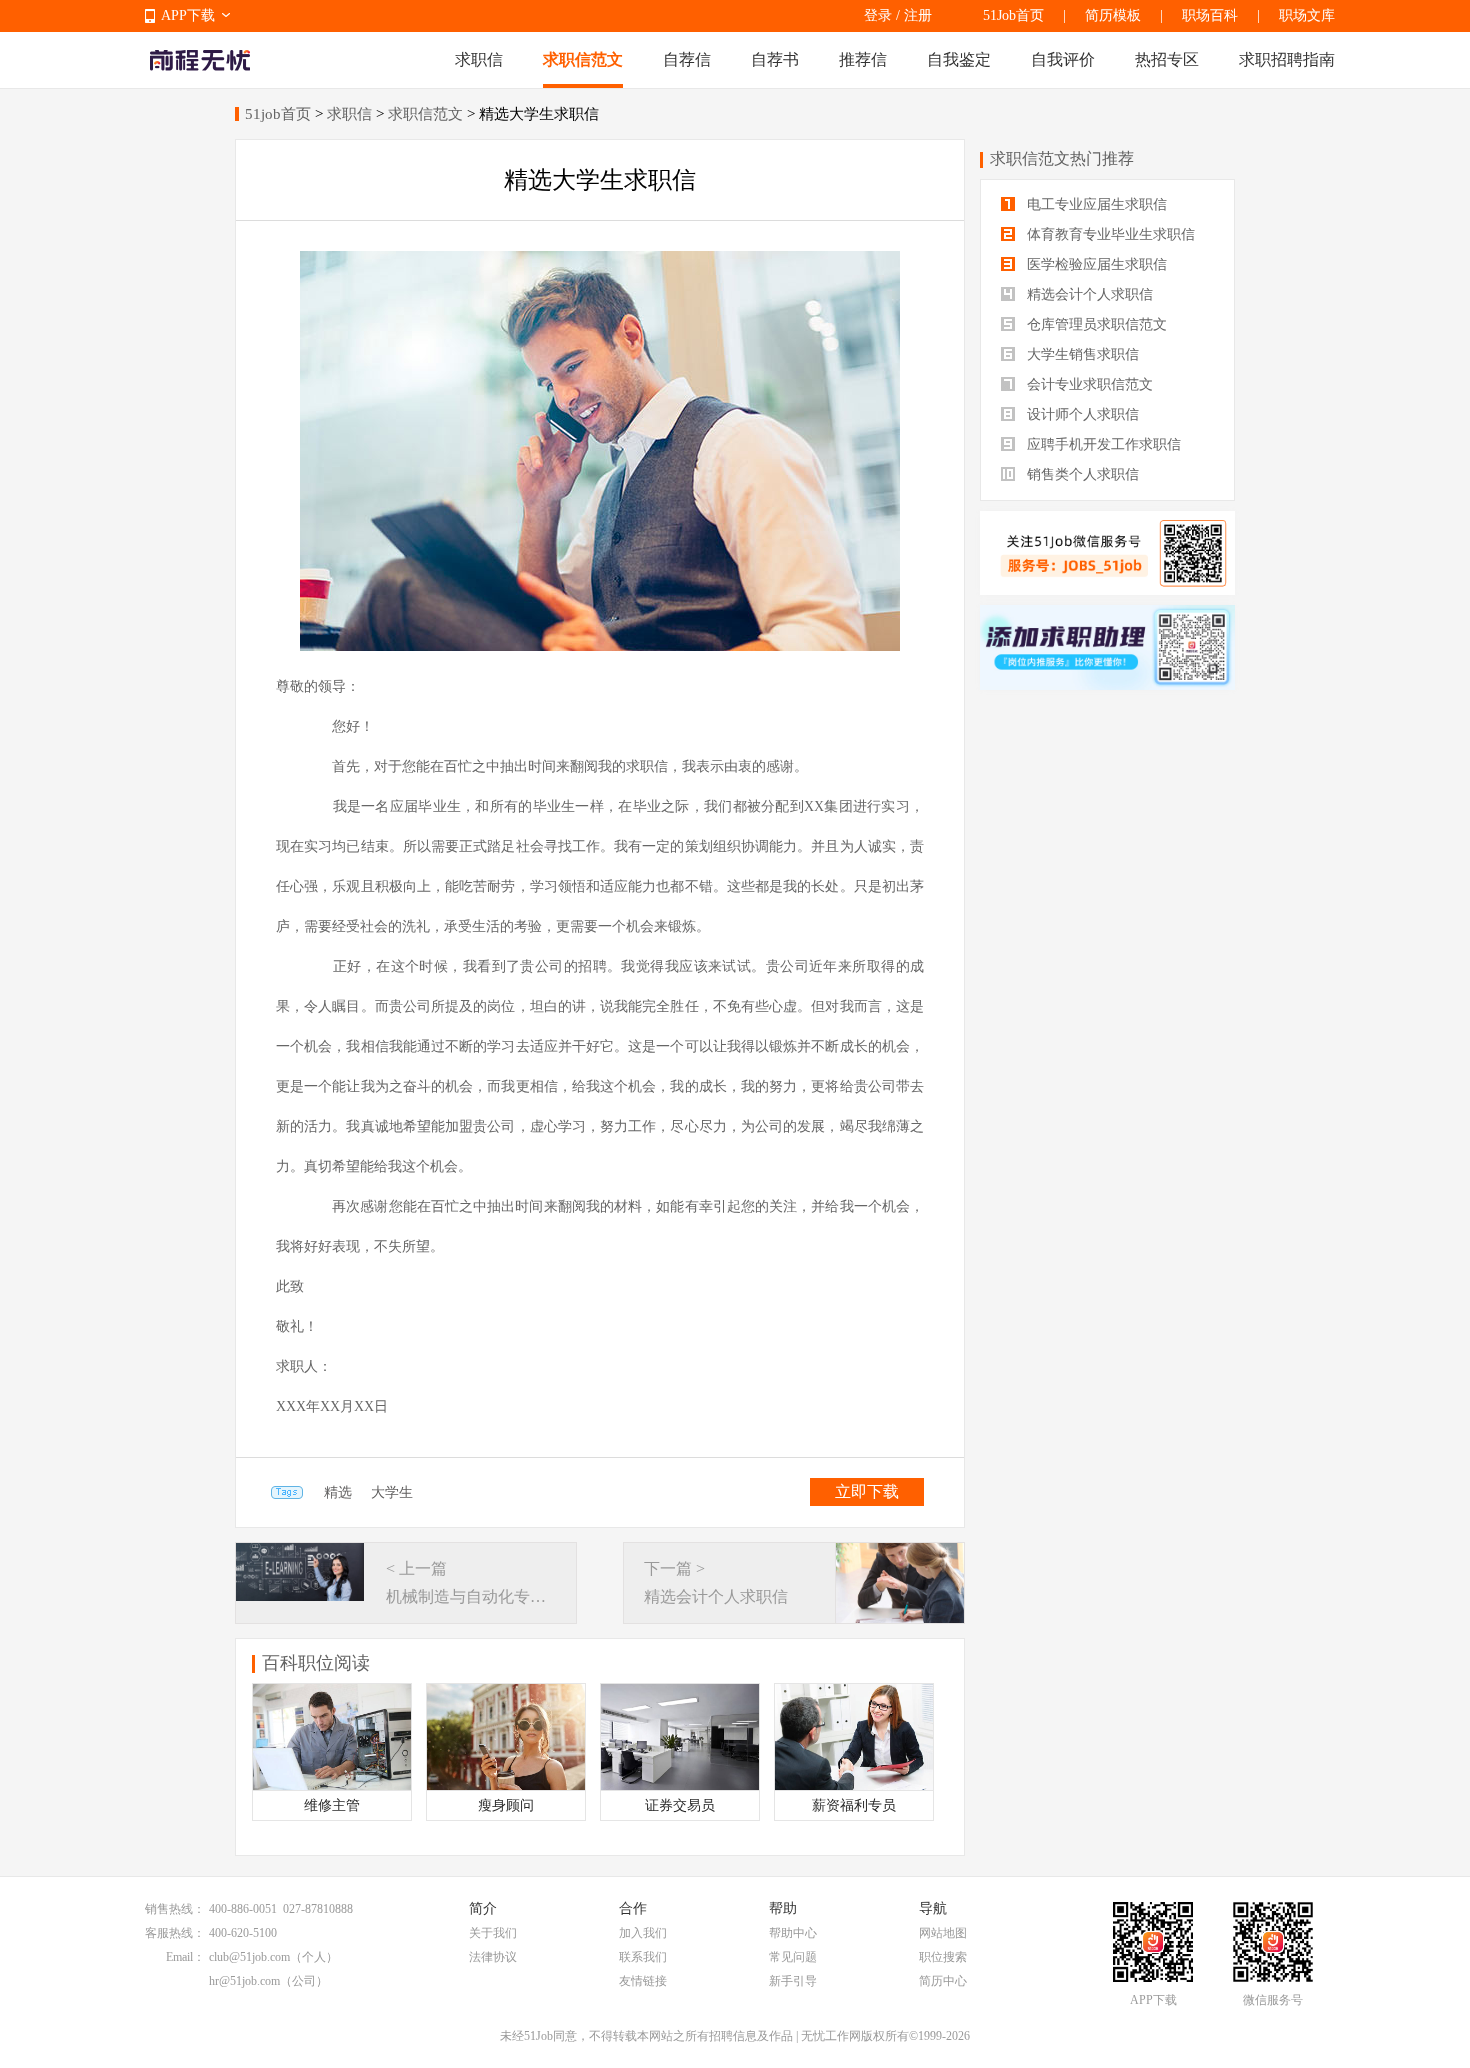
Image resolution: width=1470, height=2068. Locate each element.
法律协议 (493, 1957)
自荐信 (687, 59)
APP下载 (188, 15)
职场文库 (1307, 15)
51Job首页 (1013, 15)
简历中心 (943, 1981)
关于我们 (493, 1933)
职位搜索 (943, 1957)
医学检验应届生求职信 (1095, 264)
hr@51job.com (244, 1981)
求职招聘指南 (1287, 59)
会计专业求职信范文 (1088, 384)
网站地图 (943, 1933)
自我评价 (1063, 59)
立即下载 (867, 1491)
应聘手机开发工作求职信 (1102, 444)
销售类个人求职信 (1081, 474)
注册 (918, 15)
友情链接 (643, 1981)
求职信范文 (583, 59)
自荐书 (775, 59)
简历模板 (1113, 15)
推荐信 (863, 59)
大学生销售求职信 (1081, 354)
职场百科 (1210, 15)
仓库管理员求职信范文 (1095, 324)
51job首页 (278, 114)
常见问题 (793, 1957)
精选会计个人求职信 (1088, 294)
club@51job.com (249, 1957)
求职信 (479, 59)
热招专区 (1167, 59)
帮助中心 (793, 1933)
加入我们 (643, 1933)
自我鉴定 (959, 59)
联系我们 (643, 1957)
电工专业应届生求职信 (1095, 204)
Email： (185, 1957)
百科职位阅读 (316, 1663)
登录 (878, 15)
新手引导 (793, 1981)
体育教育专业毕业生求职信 (1109, 234)
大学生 (392, 1492)
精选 (338, 1492)
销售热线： (175, 1909)
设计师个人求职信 (1081, 414)
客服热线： (175, 1933)
